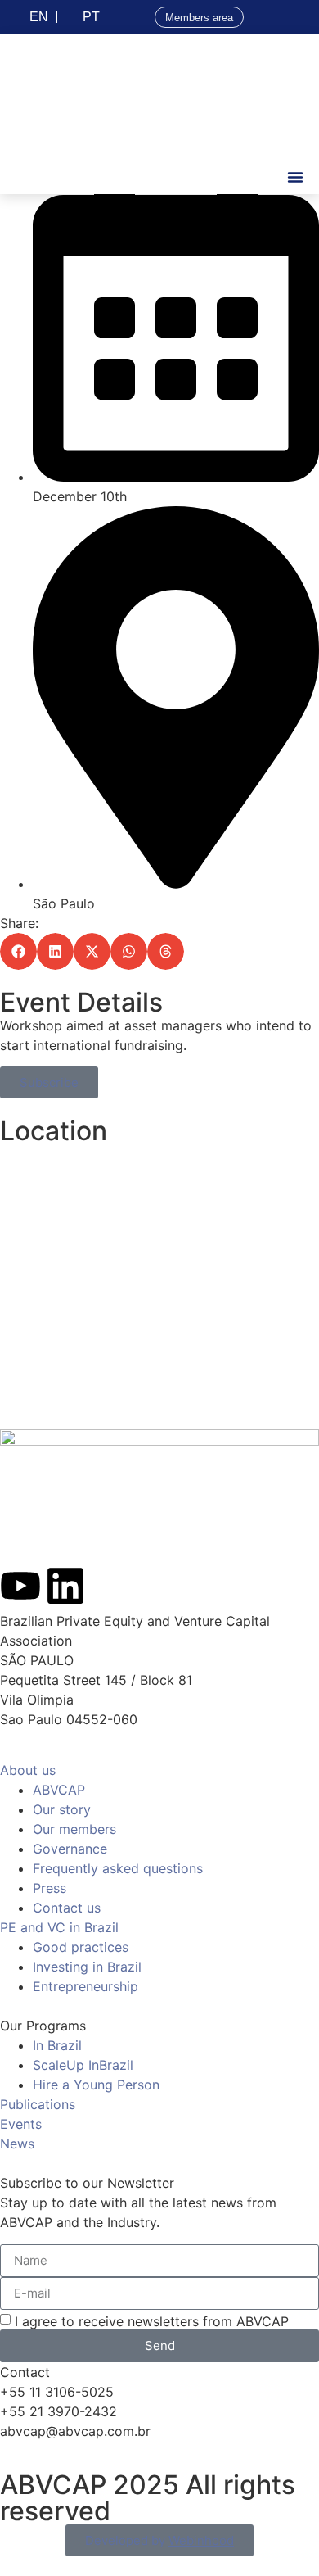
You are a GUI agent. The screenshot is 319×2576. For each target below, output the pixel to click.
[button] (295, 177)
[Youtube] (20, 1586)
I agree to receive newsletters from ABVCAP (152, 2320)
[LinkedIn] (65, 1586)
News (17, 2144)
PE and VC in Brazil (59, 1927)
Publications (38, 2104)
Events (21, 2124)
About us (28, 1770)
